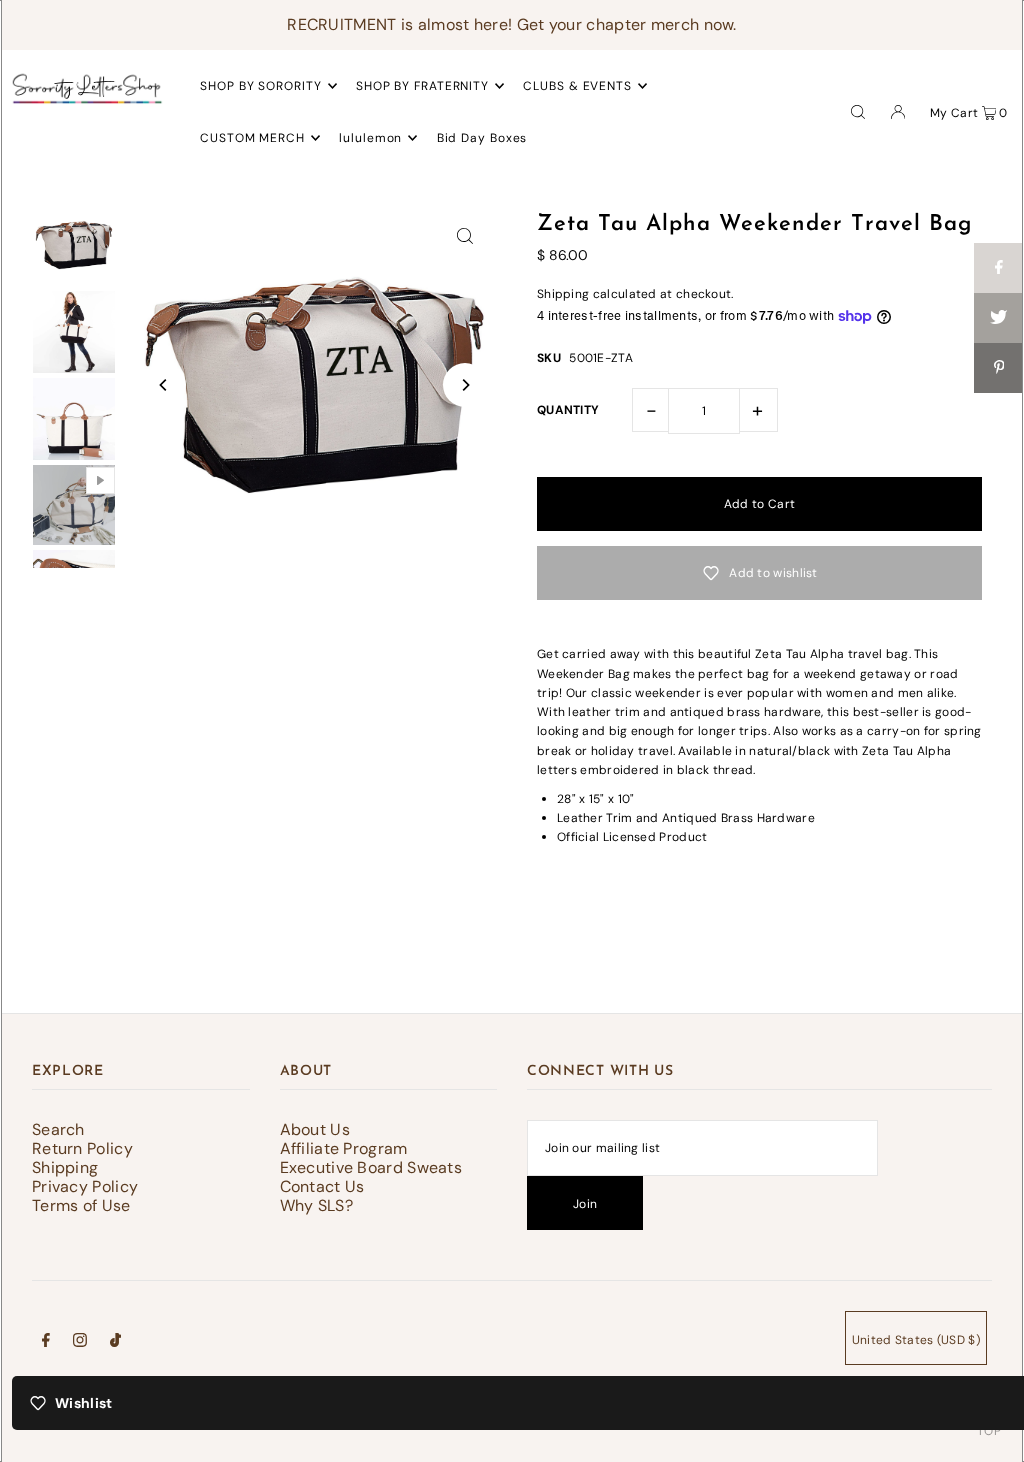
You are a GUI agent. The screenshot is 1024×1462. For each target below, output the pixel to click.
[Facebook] (46, 1343)
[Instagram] (80, 1343)
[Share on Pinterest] (999, 368)
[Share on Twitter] (999, 318)
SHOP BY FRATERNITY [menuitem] (422, 86)
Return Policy (82, 1148)
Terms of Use (81, 1205)
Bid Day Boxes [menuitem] (482, 138)
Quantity (568, 410)
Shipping (563, 294)
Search (58, 1129)
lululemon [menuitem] (370, 138)
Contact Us (322, 1186)
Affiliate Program (344, 1148)
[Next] (465, 385)
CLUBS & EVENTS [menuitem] (577, 86)
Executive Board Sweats (371, 1167)
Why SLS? (316, 1205)
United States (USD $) (916, 1340)
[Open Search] (858, 111)
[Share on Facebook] (999, 268)
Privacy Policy (85, 1186)
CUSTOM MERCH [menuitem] (252, 138)
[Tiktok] (115, 1343)
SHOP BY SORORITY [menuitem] (260, 86)
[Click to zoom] (465, 235)
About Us (315, 1129)
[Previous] (164, 385)
